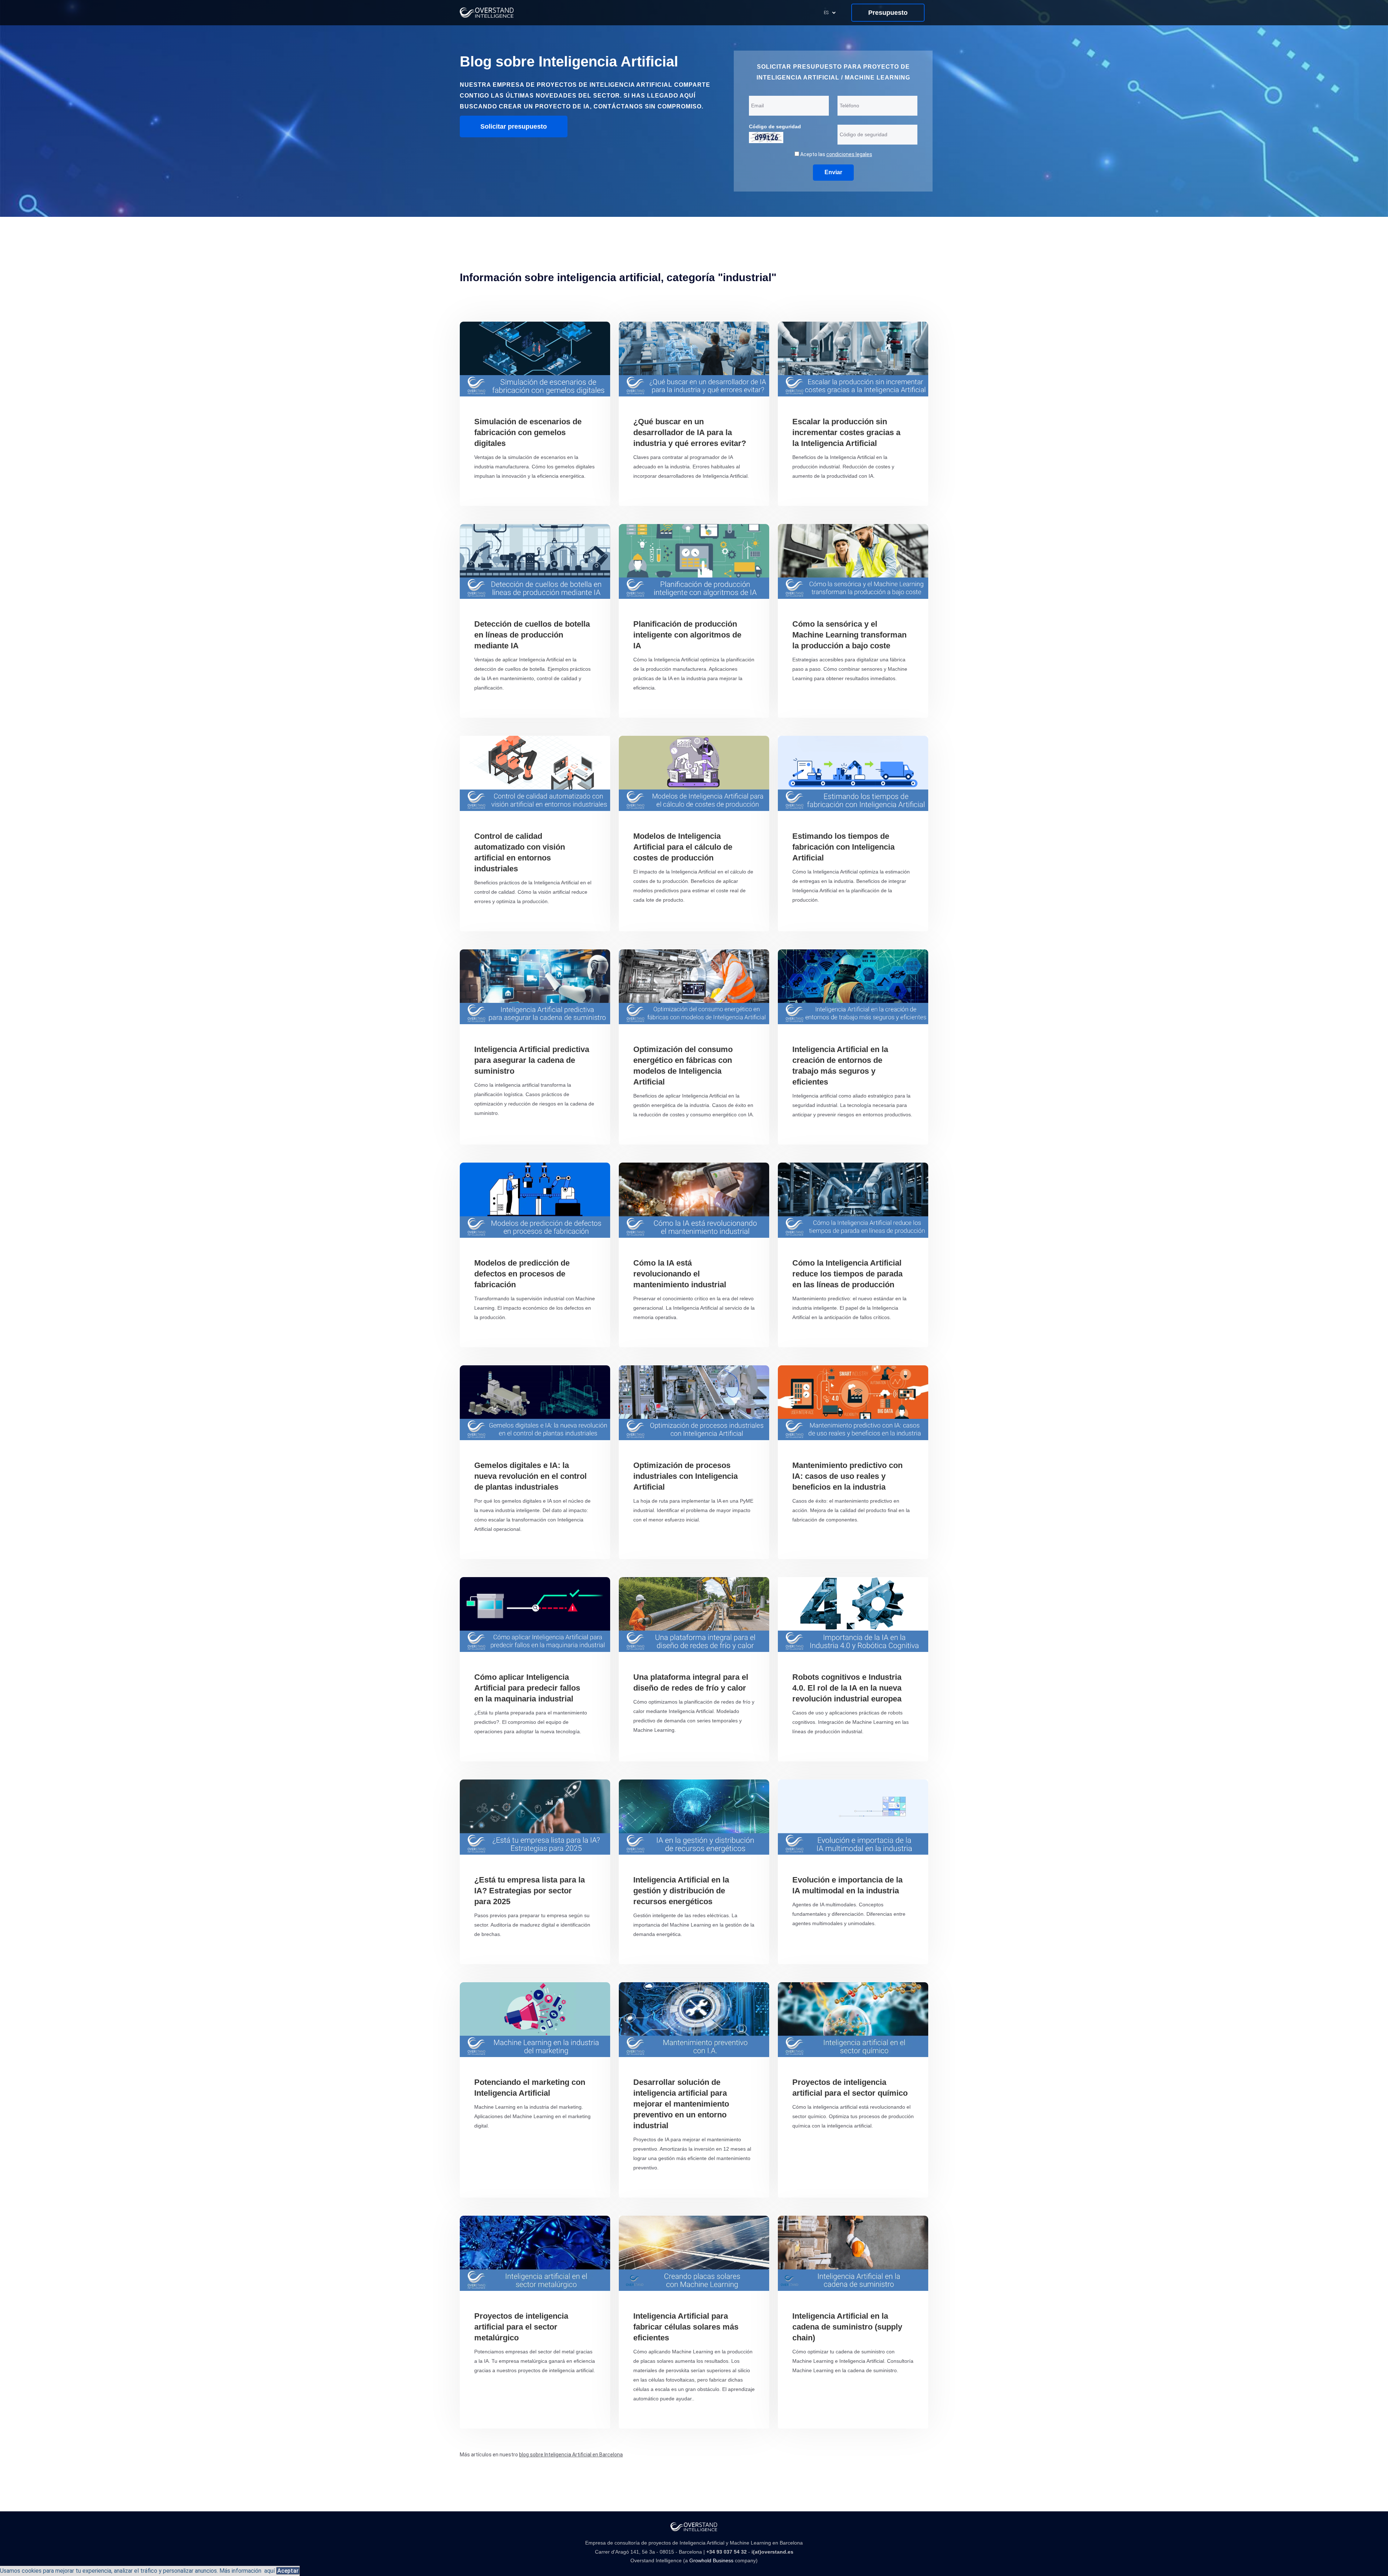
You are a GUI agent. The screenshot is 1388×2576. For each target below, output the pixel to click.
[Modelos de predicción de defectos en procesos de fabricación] (535, 1200)
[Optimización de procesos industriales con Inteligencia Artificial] (694, 1403)
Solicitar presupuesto (514, 126)
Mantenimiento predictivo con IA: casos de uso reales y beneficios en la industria (847, 1476)
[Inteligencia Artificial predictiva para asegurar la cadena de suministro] (535, 987)
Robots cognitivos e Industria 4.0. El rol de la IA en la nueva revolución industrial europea (847, 1688)
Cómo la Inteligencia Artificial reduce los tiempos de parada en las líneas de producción (847, 1274)
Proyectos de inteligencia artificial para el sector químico (850, 2088)
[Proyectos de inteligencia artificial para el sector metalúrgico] (535, 2253)
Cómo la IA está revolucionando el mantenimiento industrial (680, 1274)
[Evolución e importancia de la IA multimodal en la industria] (853, 1817)
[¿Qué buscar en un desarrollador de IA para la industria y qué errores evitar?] (694, 359)
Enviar (833, 172)
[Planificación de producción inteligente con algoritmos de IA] (694, 561)
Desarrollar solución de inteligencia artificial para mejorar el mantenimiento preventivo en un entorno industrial (681, 2104)
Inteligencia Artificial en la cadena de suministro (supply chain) (847, 2327)
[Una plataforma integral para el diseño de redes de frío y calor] (694, 1615)
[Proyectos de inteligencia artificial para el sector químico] (853, 2020)
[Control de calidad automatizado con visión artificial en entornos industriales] (535, 773)
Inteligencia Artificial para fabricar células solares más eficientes (686, 2327)
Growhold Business (711, 2560)
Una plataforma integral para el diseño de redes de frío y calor (691, 1682)
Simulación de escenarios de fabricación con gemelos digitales (528, 432)
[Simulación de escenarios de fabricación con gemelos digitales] (535, 359)
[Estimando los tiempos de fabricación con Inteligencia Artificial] (853, 773)
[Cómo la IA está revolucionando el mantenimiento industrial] (694, 1200)
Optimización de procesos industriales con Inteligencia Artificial (686, 1476)
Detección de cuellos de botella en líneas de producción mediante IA (532, 635)
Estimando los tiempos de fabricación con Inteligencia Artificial (843, 847)
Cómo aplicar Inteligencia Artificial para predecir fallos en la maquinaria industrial (527, 1688)
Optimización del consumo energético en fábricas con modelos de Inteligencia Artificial (683, 1066)
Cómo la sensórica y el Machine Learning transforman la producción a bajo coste (849, 635)
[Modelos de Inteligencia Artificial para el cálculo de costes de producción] (694, 773)
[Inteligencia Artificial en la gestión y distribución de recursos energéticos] (694, 1817)
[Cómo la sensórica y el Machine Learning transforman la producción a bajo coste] (853, 561)
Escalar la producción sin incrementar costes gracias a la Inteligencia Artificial (846, 432)
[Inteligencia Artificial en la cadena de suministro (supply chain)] (853, 2253)
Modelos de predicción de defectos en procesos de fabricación (522, 1274)
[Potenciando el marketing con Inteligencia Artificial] (535, 2020)
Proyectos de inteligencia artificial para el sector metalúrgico (521, 2327)
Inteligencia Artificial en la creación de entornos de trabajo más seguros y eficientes (840, 1066)
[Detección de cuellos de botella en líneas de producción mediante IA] (535, 561)
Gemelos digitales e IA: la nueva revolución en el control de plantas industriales (530, 1476)
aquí (269, 2571)
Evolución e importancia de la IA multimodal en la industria (847, 1885)
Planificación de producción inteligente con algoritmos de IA (687, 635)
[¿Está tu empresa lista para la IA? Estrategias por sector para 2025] (535, 1817)
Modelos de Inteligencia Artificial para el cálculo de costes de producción (683, 847)
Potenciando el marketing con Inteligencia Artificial (530, 2088)
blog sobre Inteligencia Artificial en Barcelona (571, 2455)
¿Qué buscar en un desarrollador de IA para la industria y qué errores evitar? (690, 432)
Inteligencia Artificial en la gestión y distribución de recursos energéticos (681, 1891)
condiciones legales (849, 154)
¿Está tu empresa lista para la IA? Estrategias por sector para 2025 (530, 1891)
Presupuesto (888, 13)
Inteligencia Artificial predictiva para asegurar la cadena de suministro (532, 1060)
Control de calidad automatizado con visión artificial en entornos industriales (520, 852)
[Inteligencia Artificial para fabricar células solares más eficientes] (694, 2253)
